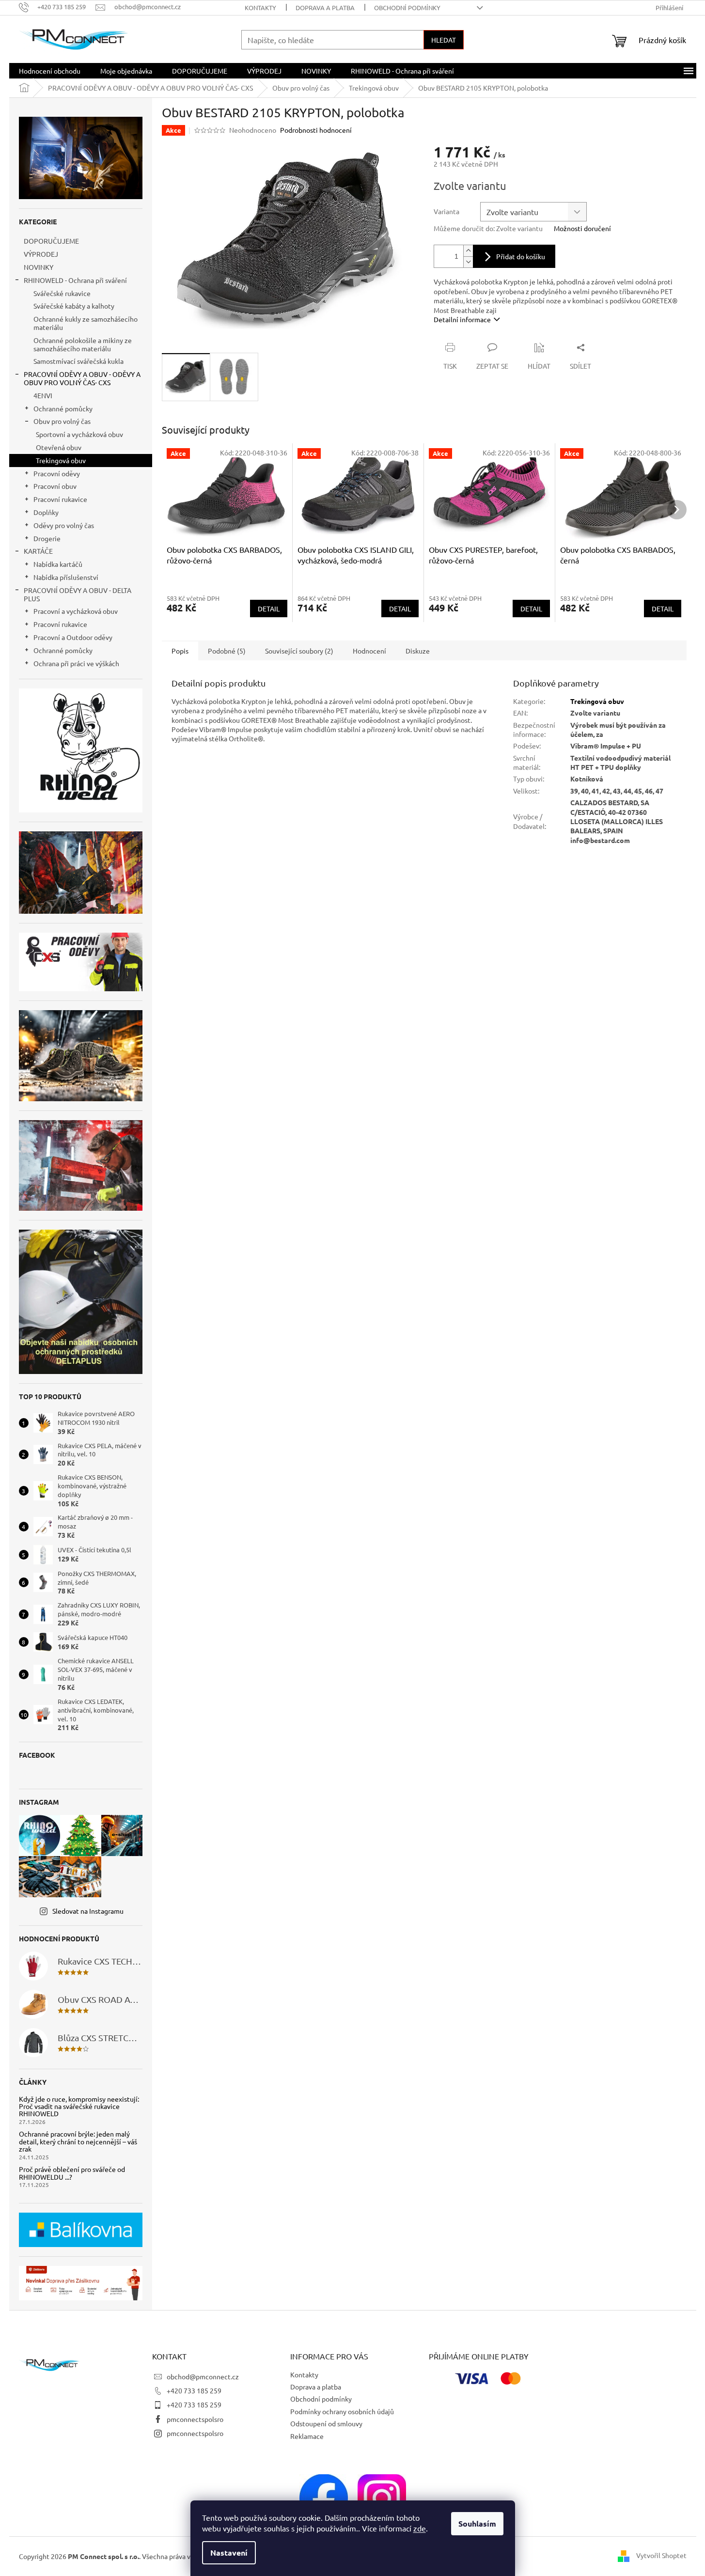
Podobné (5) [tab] (227, 651)
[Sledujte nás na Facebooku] (324, 2497)
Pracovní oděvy (57, 473)
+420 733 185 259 (194, 2390)
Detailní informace (462, 319)
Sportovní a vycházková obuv (79, 434)
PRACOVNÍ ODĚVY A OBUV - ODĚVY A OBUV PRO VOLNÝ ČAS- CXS (82, 378)
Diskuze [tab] (418, 651)
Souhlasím (477, 2523)
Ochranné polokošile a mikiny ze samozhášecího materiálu (83, 344)
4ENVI (43, 395)
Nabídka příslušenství (66, 577)
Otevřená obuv (59, 447)
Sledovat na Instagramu (88, 1911)
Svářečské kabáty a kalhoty (74, 306)
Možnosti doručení (582, 228)
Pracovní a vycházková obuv (76, 611)
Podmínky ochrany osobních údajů (342, 2411)
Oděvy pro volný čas (64, 525)
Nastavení (229, 2553)
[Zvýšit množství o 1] (468, 251)
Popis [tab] (180, 651)
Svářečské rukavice (62, 293)
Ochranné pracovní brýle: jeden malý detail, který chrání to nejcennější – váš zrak (78, 2141)
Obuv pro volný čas (62, 421)
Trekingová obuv (61, 460)
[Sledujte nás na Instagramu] (382, 2497)
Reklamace (307, 2436)
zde (420, 2528)
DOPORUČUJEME (51, 241)
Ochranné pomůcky (63, 408)
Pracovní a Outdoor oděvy (73, 637)
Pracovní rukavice (60, 499)
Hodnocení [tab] (369, 651)
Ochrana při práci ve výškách (76, 663)
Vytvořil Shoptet (661, 2555)
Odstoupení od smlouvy (326, 2423)
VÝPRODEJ (41, 254)
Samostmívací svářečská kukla (78, 361)
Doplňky (46, 512)
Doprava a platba (325, 8)
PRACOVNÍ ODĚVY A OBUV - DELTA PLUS (78, 594)
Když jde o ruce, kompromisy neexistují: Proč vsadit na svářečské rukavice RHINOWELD (79, 2107)
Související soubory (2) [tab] (299, 651)
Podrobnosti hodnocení (316, 130)
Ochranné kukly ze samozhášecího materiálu (86, 323)
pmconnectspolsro (195, 2419)
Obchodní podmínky (407, 8)
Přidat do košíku (521, 256)
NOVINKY (39, 267)
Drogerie (47, 538)
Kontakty (260, 8)
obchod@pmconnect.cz (203, 2376)
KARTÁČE (38, 551)
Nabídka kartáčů (58, 564)
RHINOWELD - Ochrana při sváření (75, 280)
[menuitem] (50, 71)
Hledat (444, 40)
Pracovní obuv (55, 486)
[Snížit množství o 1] (468, 262)
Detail (269, 609)
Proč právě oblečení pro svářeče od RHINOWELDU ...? (72, 2173)
